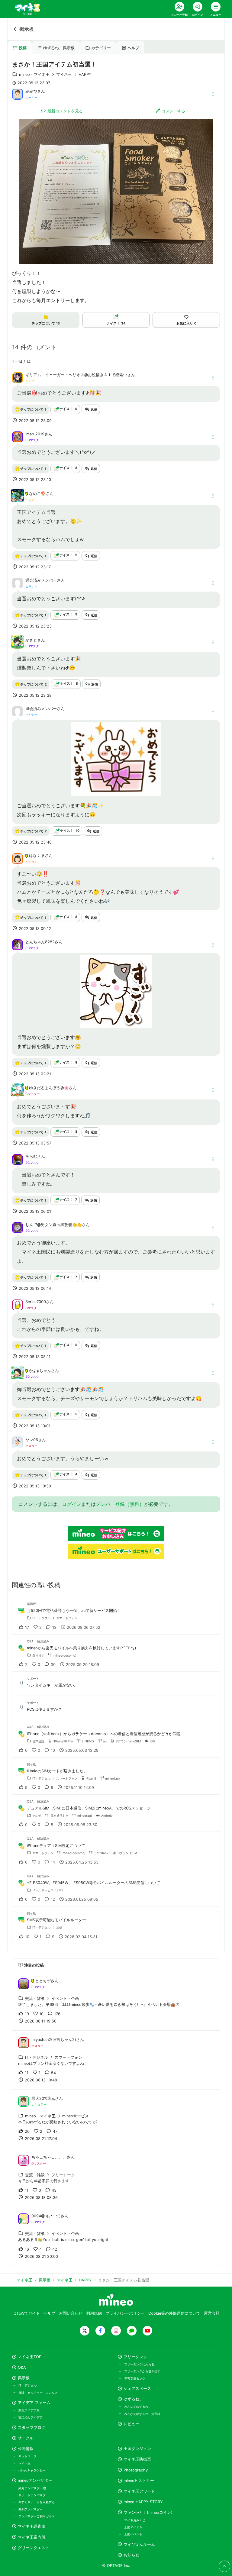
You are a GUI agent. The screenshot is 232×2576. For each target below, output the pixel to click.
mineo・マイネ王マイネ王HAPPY (55, 74)
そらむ (31, 1156)
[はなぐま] (18, 858)
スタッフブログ (32, 2428)
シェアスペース (137, 2389)
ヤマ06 (32, 1440)
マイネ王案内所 (32, 2537)
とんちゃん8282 (40, 942)
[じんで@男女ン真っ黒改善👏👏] (18, 1227)
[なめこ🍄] (18, 499)
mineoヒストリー (139, 2481)
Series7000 (36, 1302)
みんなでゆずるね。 (138, 2407)
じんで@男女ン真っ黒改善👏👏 (54, 1225)
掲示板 (27, 29)
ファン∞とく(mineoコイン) (148, 2512)
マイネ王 (24, 2463)
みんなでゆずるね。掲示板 (142, 2414)
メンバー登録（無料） (120, 1504)
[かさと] (18, 646)
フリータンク (135, 2357)
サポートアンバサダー (34, 2495)
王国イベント (133, 2534)
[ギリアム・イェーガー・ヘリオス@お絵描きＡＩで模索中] (18, 377)
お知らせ (131, 2555)
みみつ (31, 91)
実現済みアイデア (31, 2417)
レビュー (131, 2424)
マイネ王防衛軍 (137, 2459)
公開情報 (26, 2449)
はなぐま (37, 855)
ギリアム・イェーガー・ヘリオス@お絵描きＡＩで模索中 (76, 375)
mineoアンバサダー (35, 2480)
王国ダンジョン (137, 2449)
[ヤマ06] (18, 1445)
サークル (26, 2438)
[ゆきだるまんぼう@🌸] (18, 1093)
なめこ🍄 (37, 494)
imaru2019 (35, 434)
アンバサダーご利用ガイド (37, 2516)
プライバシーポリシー (125, 2313)
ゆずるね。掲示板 (59, 48)
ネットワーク (27, 2456)
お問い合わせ (71, 2313)
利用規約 (94, 2313)
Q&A (22, 2367)
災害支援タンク (135, 2378)
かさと (31, 640)
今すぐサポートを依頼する (37, 2502)
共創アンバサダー (31, 2509)
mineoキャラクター (32, 2470)
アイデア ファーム (34, 2403)
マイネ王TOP (30, 2357)
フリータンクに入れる (139, 2364)
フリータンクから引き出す (142, 2371)
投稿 (23, 48)
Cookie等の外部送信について (174, 2313)
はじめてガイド (26, 2313)
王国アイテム (133, 2527)
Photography (136, 2470)
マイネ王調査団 (32, 2526)
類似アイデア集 (29, 2410)
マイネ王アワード (139, 2491)
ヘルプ (133, 48)
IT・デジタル (27, 2385)
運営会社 (212, 2313)
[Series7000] (18, 1304)
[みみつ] (18, 94)
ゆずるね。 (133, 2399)
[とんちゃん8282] (18, 944)
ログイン (72, 1504)
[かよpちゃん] (18, 1376)
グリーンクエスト (34, 2548)
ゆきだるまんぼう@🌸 (49, 1088)
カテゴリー (101, 48)
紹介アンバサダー (31, 2488)
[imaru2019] (18, 436)
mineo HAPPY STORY (143, 2502)
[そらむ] (18, 1159)
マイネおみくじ (135, 2520)
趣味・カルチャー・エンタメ (38, 2393)
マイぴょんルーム (139, 2544)
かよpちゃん (40, 1371)
